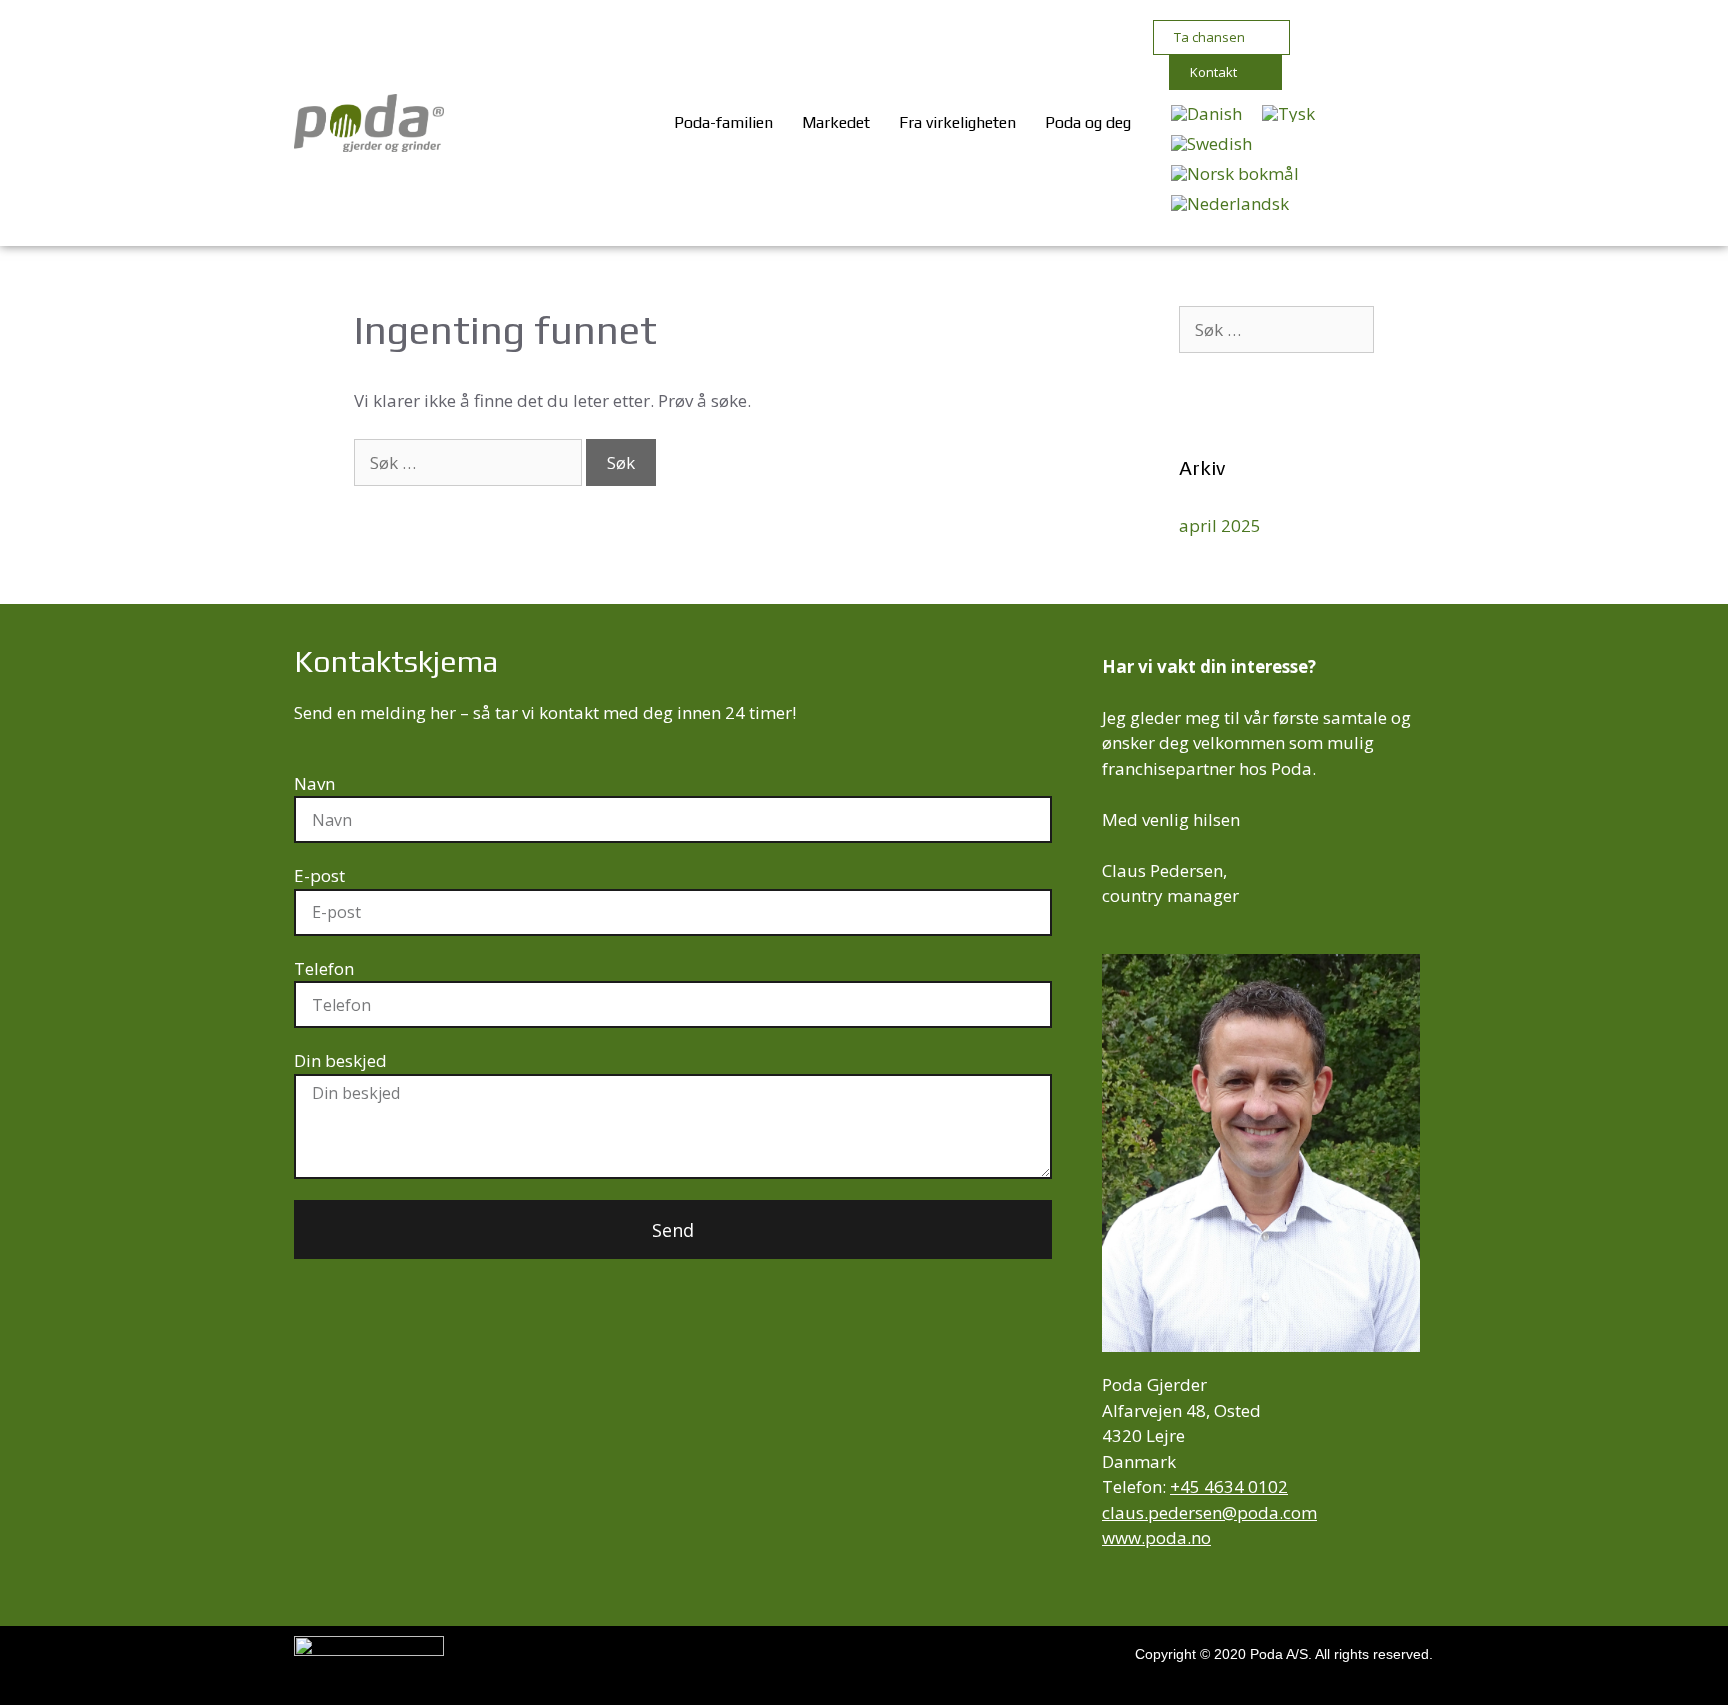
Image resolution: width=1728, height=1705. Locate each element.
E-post (319, 875)
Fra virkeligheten (957, 122)
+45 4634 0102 (1229, 1486)
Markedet (836, 122)
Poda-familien (723, 122)
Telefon (324, 968)
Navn (314, 783)
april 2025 (1220, 525)
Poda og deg (1088, 122)
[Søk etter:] (470, 462)
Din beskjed (340, 1060)
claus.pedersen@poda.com (1209, 1512)
